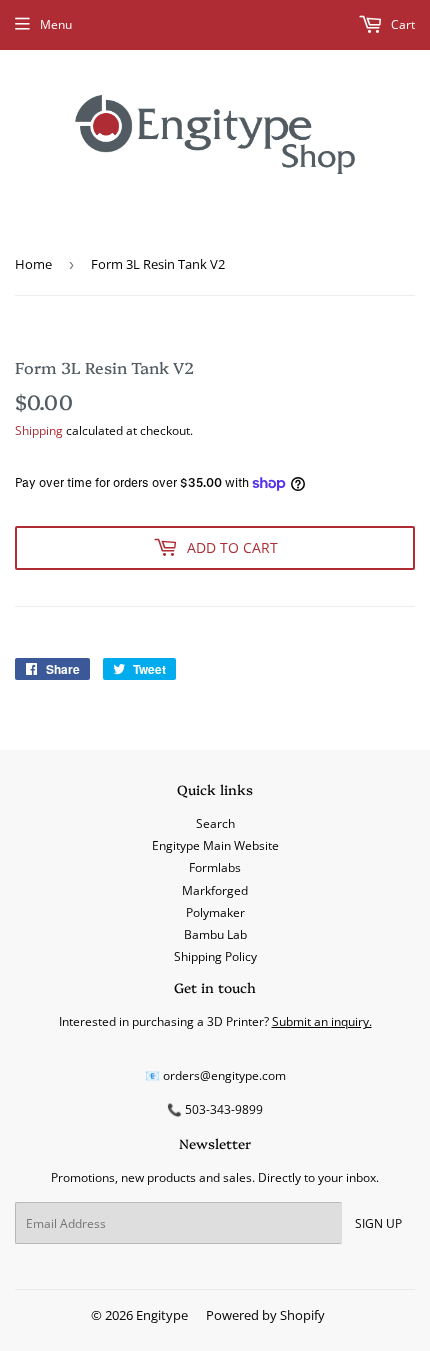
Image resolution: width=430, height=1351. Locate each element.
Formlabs (215, 867)
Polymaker (215, 912)
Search (215, 823)
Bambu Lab (215, 934)
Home (33, 264)
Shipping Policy (215, 956)
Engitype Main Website (215, 845)
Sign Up (378, 1223)
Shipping (39, 430)
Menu (56, 24)
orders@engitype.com (224, 1075)
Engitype (162, 1315)
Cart (401, 24)
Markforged (215, 890)
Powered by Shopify (265, 1315)
